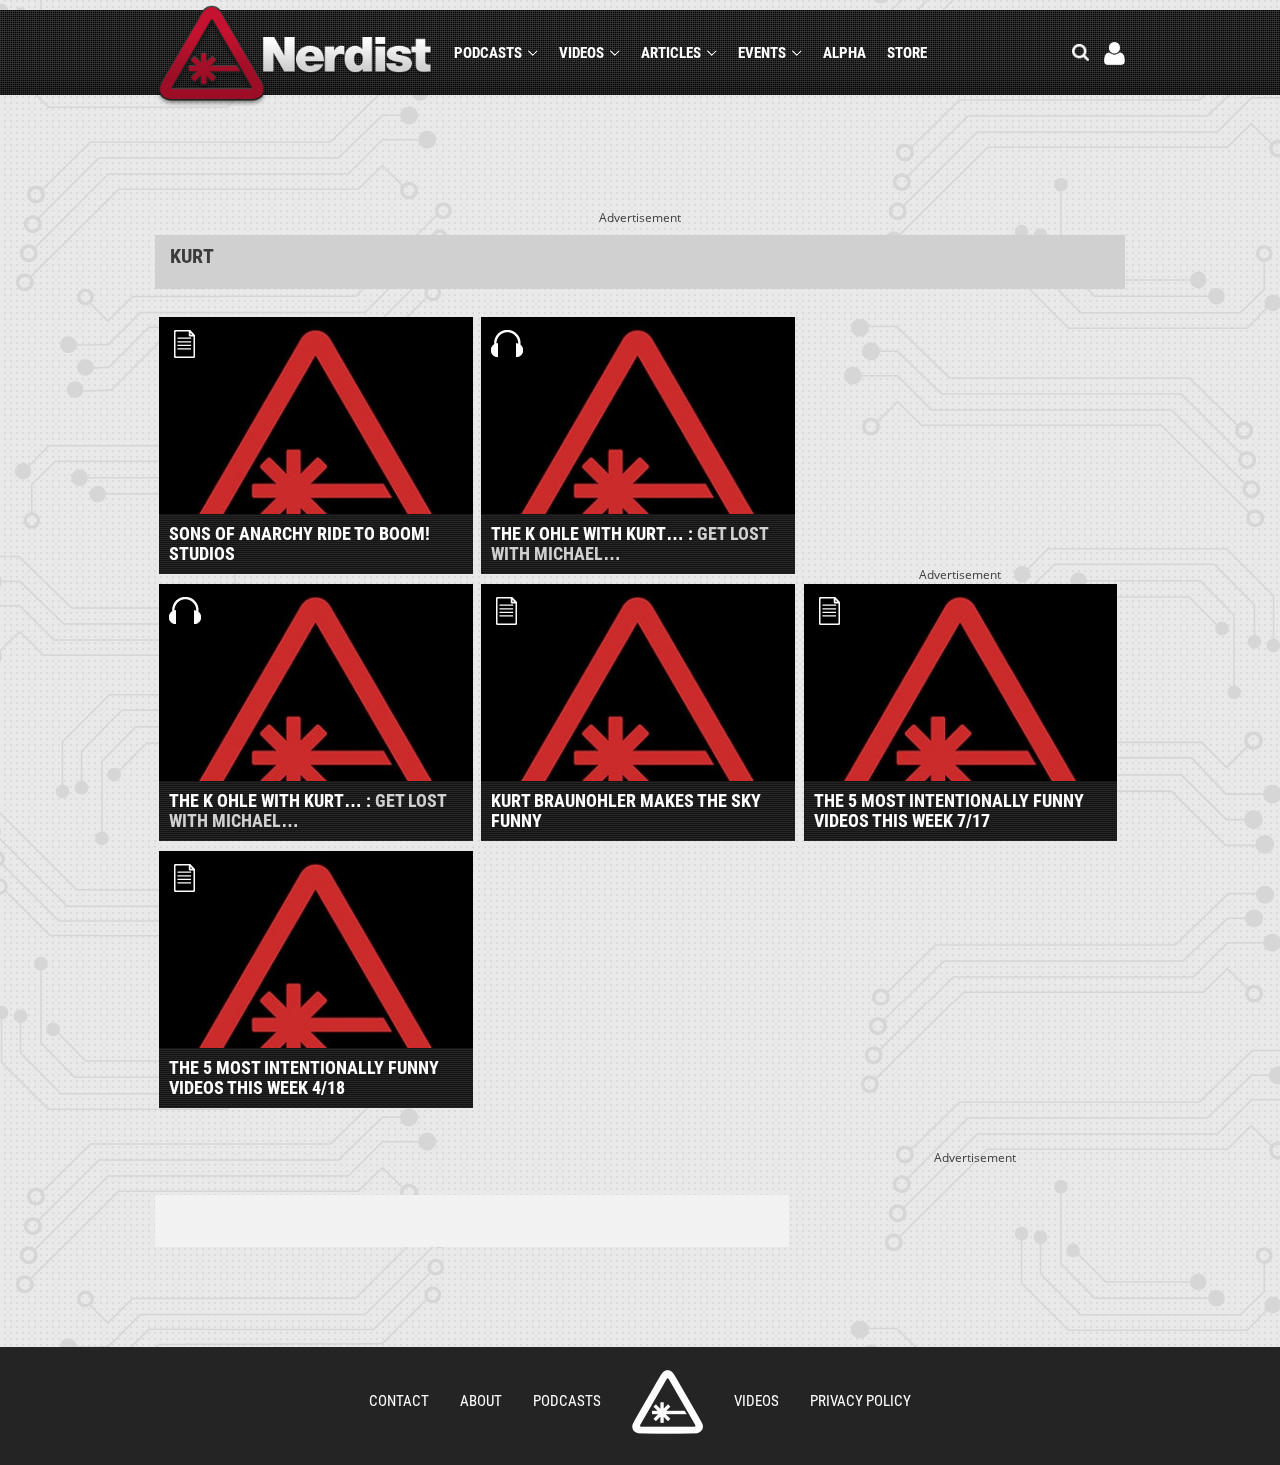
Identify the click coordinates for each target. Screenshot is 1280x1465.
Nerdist (295, 56)
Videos (581, 53)
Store (907, 53)
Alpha (844, 53)
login (1114, 53)
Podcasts (488, 53)
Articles (671, 53)
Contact (399, 1401)
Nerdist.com (667, 1402)
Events (762, 53)
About (481, 1401)
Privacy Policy (860, 1401)
